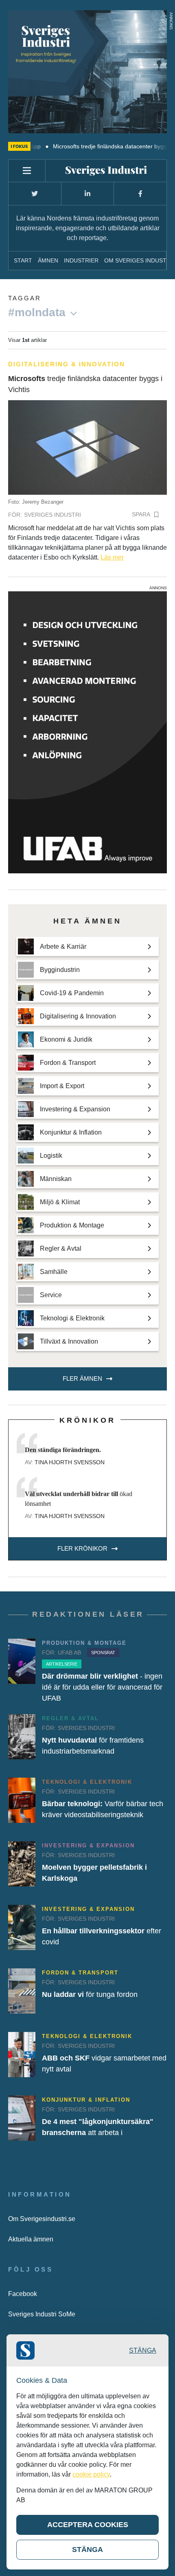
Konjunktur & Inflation (86, 2100)
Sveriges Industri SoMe (42, 2314)
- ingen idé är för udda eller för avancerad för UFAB (102, 1687)
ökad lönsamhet (79, 1499)
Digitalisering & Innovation (67, 364)
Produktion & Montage (84, 1643)
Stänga (143, 2350)
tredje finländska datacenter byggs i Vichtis (85, 384)
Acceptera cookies (88, 2525)
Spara (141, 514)
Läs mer (112, 557)
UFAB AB (69, 1653)
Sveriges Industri (52, 515)
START (23, 260)
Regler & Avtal (70, 1718)
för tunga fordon (90, 1994)
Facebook (23, 2294)
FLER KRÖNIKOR (82, 1548)
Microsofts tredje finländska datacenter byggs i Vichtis (96, 146)
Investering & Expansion (88, 1846)
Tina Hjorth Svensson (70, 1462)
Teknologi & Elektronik (87, 1782)
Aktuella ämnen (31, 2239)
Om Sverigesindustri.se (42, 2219)
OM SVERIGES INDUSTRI (138, 260)
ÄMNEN (48, 260)
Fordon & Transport (80, 1973)
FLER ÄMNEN (82, 1378)
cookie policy (91, 2474)
